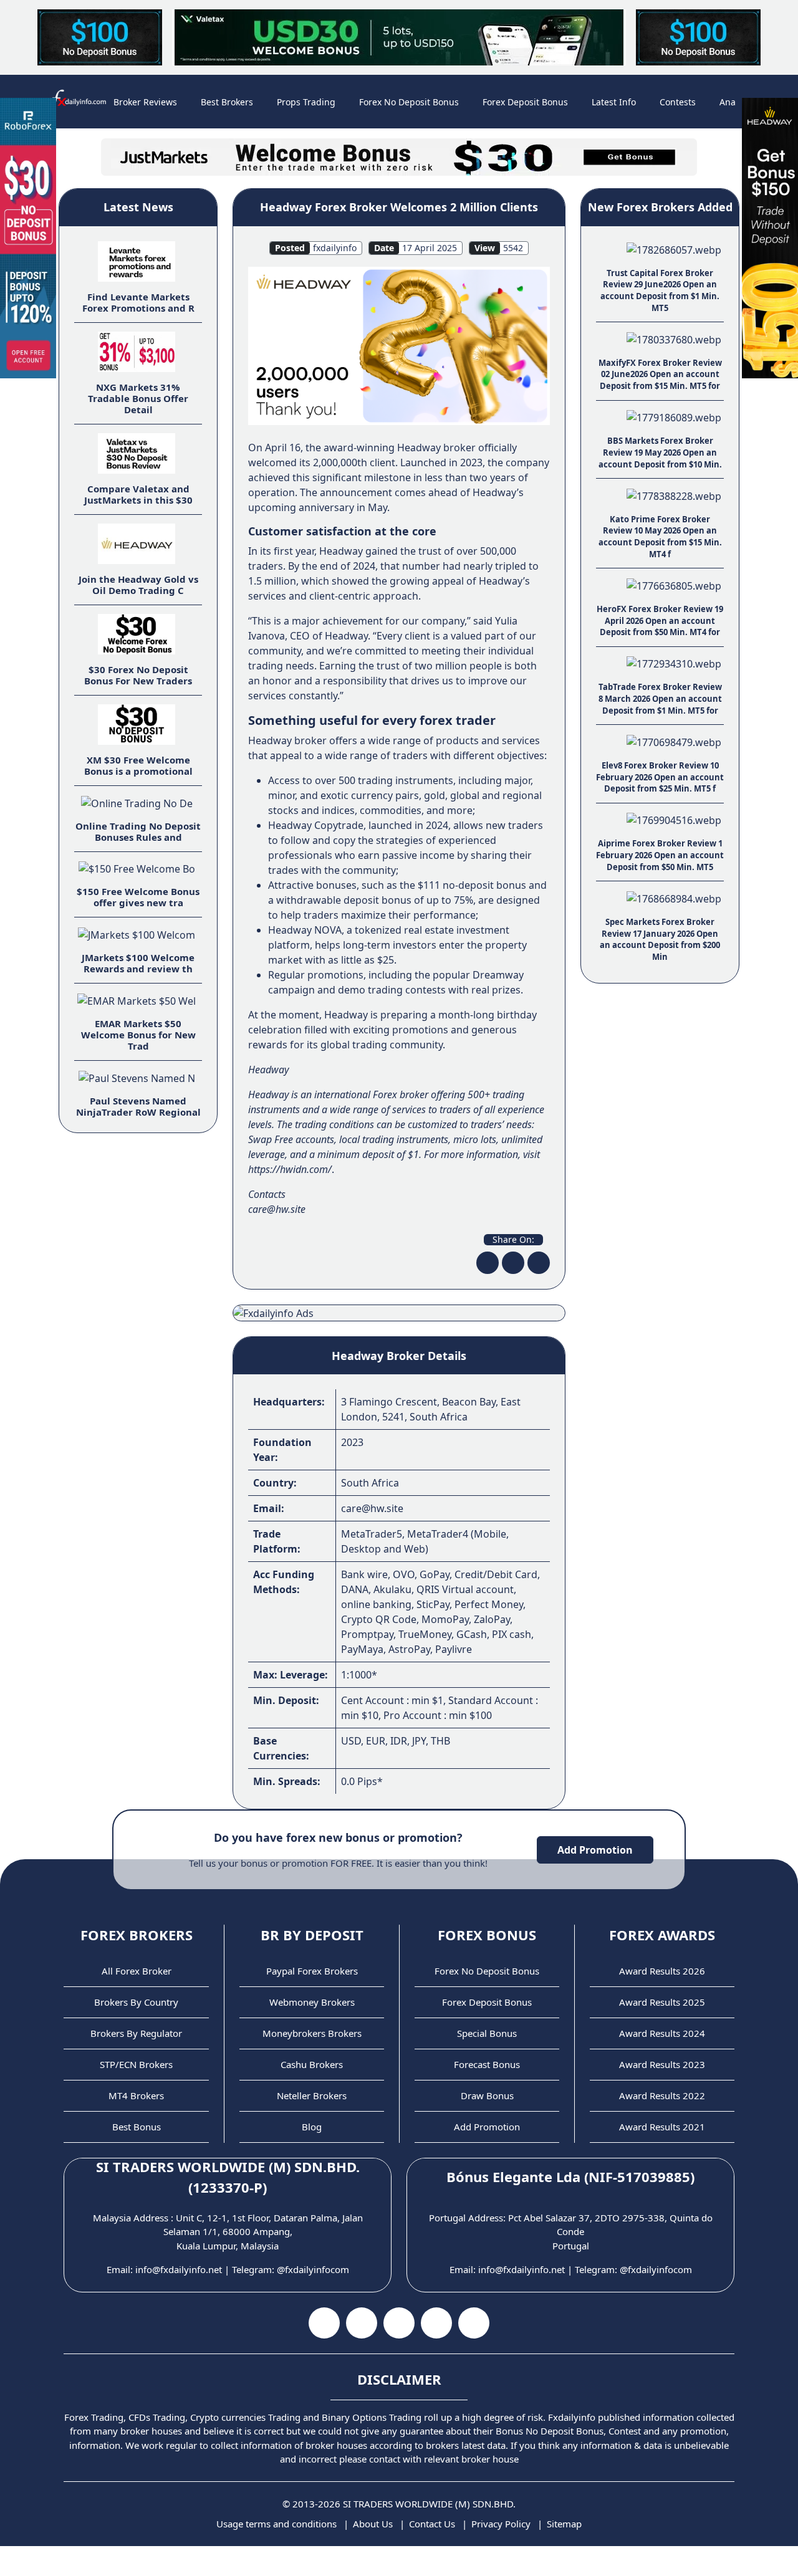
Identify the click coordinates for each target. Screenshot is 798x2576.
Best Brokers (227, 102)
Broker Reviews (145, 102)
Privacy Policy (501, 2524)
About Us (373, 2524)
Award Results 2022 (662, 2095)
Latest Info (614, 102)
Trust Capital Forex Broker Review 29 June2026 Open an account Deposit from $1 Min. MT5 (660, 290)
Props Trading (306, 102)
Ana (728, 102)
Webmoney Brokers (312, 2002)
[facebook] (488, 1263)
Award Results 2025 (662, 2002)
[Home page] (76, 102)
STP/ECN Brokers (136, 2064)
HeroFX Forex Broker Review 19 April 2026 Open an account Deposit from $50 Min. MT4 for (660, 620)
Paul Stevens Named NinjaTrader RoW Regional (138, 1106)
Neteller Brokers (312, 2095)
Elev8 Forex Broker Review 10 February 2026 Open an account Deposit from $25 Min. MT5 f (660, 777)
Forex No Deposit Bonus (409, 102)
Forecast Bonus (487, 2064)
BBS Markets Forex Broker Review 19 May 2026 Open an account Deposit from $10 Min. (660, 452)
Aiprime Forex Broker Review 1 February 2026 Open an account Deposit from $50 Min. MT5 (660, 855)
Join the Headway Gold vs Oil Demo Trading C (138, 585)
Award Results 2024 (662, 2033)
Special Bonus (487, 2033)
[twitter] (513, 1263)
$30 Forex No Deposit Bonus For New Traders (138, 675)
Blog (312, 2127)
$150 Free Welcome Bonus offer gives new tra (138, 897)
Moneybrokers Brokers (312, 2033)
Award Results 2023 (662, 2064)
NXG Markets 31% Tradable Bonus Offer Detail (138, 398)
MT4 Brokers (136, 2095)
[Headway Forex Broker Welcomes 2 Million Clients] (399, 345)
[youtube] (362, 2323)
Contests (678, 102)
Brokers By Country (136, 2002)
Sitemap (564, 2524)
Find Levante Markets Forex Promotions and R (138, 302)
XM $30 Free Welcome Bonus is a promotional (138, 765)
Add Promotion (595, 1850)
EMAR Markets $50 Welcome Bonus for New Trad (138, 1035)
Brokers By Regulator (136, 2033)
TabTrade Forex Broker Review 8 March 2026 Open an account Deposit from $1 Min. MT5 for (660, 698)
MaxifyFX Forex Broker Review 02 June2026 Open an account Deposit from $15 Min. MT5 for (660, 374)
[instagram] (399, 2323)
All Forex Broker (137, 1971)
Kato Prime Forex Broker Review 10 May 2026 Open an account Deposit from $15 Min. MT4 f (660, 537)
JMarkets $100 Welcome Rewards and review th (138, 963)
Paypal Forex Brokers (312, 1971)
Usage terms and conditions (276, 2524)
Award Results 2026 (662, 1971)
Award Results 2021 (662, 2127)
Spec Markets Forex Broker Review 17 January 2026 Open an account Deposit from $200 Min (660, 939)
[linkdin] (539, 1263)
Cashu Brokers (312, 2064)
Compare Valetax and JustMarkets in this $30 (138, 494)
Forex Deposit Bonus (525, 102)
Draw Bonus (487, 2095)
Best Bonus (137, 2127)
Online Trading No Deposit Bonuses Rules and (138, 831)
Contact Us (432, 2524)
